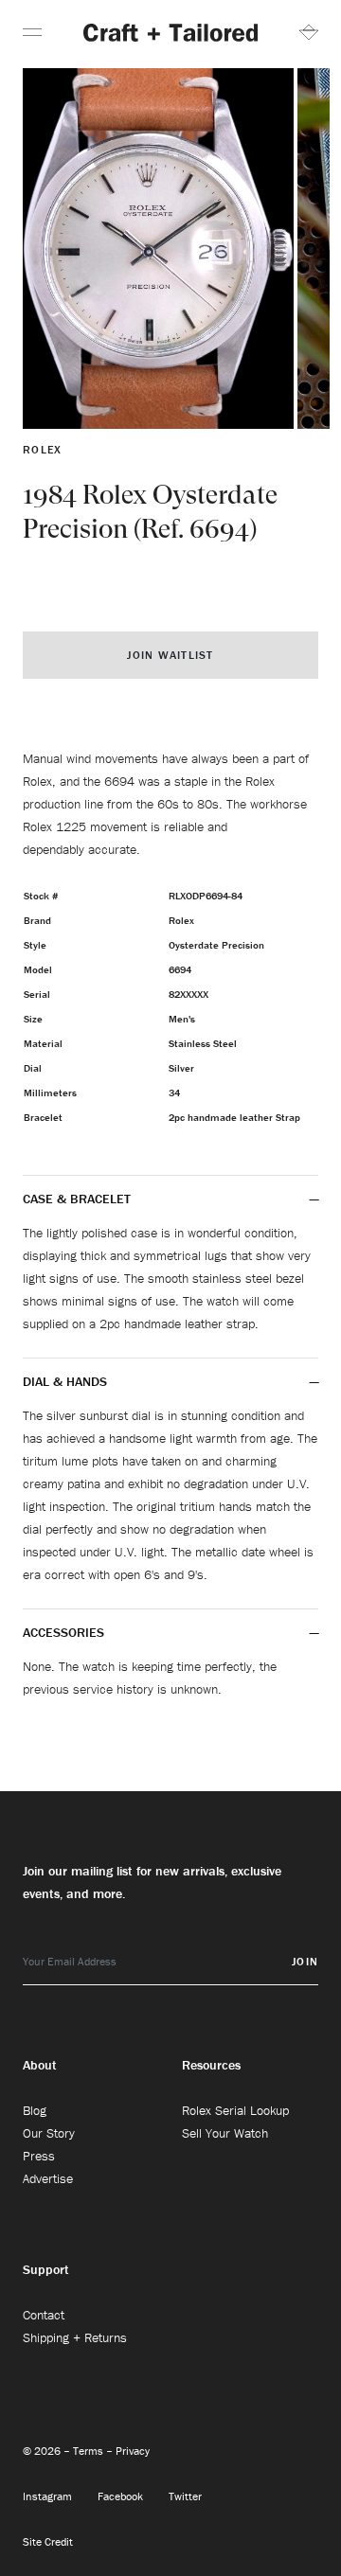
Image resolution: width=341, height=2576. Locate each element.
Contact (44, 2315)
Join (305, 1961)
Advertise (48, 2178)
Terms (90, 2451)
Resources (211, 2065)
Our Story (49, 2133)
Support (46, 2269)
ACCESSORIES (65, 1632)
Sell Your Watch (225, 2133)
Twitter (185, 2496)
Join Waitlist (170, 655)
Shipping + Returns (75, 2337)
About (40, 2065)
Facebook (122, 2496)
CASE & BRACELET (77, 1199)
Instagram (49, 2496)
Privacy (133, 2451)
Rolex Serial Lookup (235, 2110)
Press (39, 2156)
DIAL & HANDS (65, 1381)
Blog (35, 2110)
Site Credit (48, 2541)
